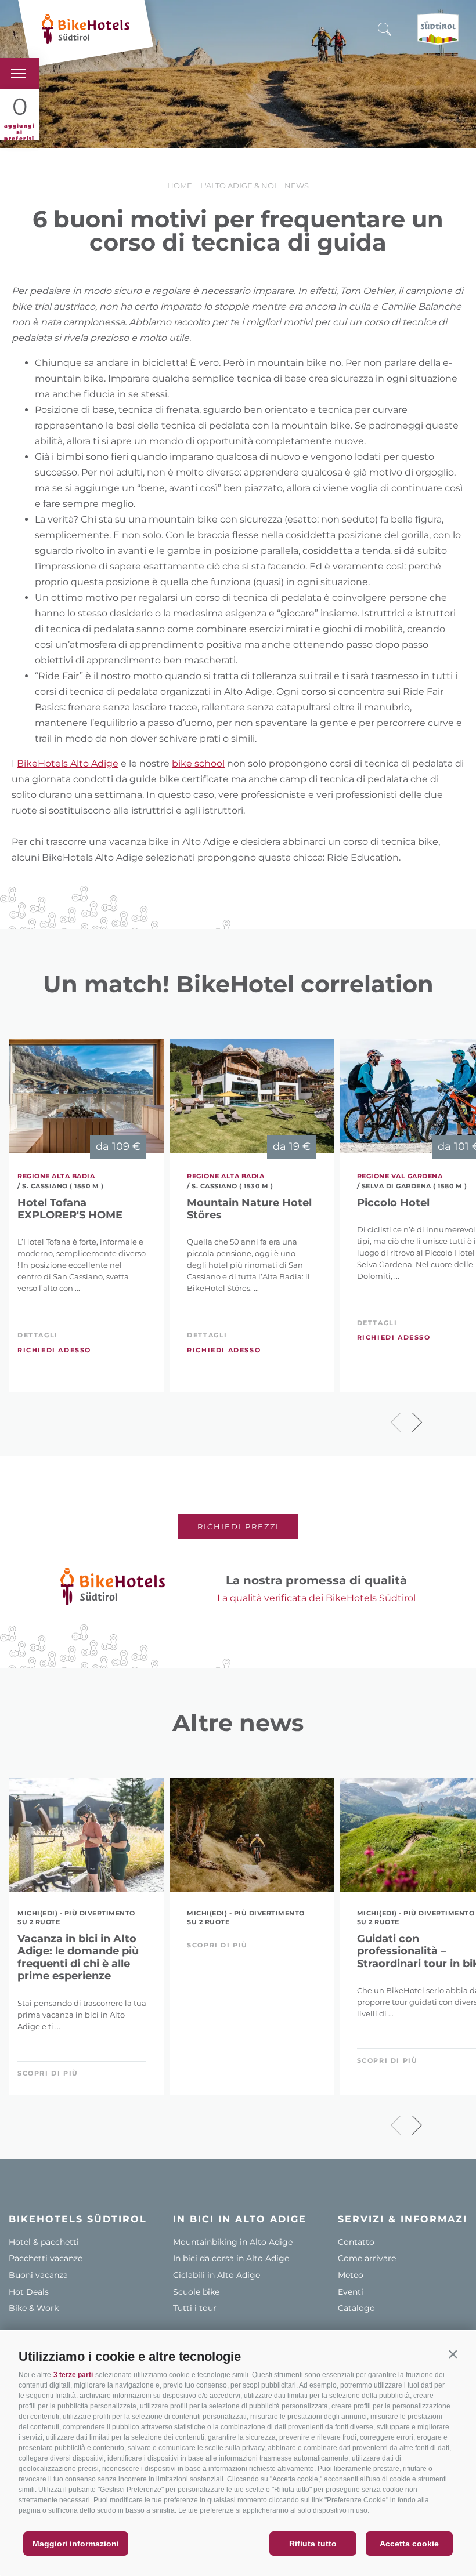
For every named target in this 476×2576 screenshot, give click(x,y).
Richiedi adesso (54, 1350)
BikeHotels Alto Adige (68, 763)
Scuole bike (196, 2292)
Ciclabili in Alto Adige (217, 2275)
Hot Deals (29, 2292)
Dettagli (38, 1335)
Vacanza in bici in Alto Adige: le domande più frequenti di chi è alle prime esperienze (78, 1958)
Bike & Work (34, 2308)
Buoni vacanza (38, 2275)
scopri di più (48, 2073)
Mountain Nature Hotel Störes (249, 1209)
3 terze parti (73, 2375)
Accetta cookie (409, 2544)
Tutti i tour (195, 2308)
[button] (453, 2354)
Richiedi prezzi (238, 1526)
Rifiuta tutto (313, 2544)
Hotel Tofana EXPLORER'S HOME (70, 1209)
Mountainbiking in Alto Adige (233, 2242)
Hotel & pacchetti (44, 2242)
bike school (198, 763)
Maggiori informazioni (76, 2544)
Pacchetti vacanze (46, 2258)
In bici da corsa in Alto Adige (231, 2258)
